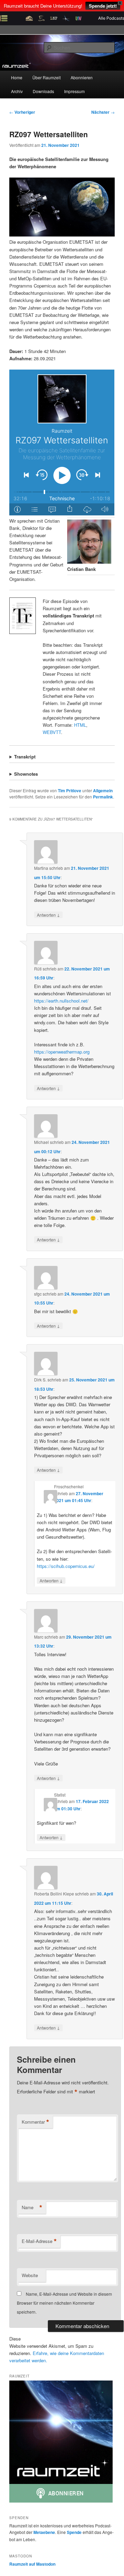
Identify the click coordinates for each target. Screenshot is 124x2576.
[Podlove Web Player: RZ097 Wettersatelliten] (62, 442)
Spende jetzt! (103, 6)
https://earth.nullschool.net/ (61, 1001)
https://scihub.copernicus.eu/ (66, 1566)
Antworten (48, 915)
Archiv (17, 91)
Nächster (103, 112)
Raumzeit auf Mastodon (32, 2564)
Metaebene (44, 2532)
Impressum (74, 91)
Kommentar (35, 2122)
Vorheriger (22, 112)
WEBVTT (52, 732)
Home (17, 77)
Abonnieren (82, 77)
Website (30, 2275)
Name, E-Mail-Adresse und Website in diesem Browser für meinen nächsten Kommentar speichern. (64, 2303)
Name (32, 2207)
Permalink (103, 797)
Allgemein (103, 791)
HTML (80, 725)
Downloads (43, 91)
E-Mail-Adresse (39, 2241)
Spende (74, 2532)
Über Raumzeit (46, 77)
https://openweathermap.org (62, 1052)
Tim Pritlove (70, 791)
